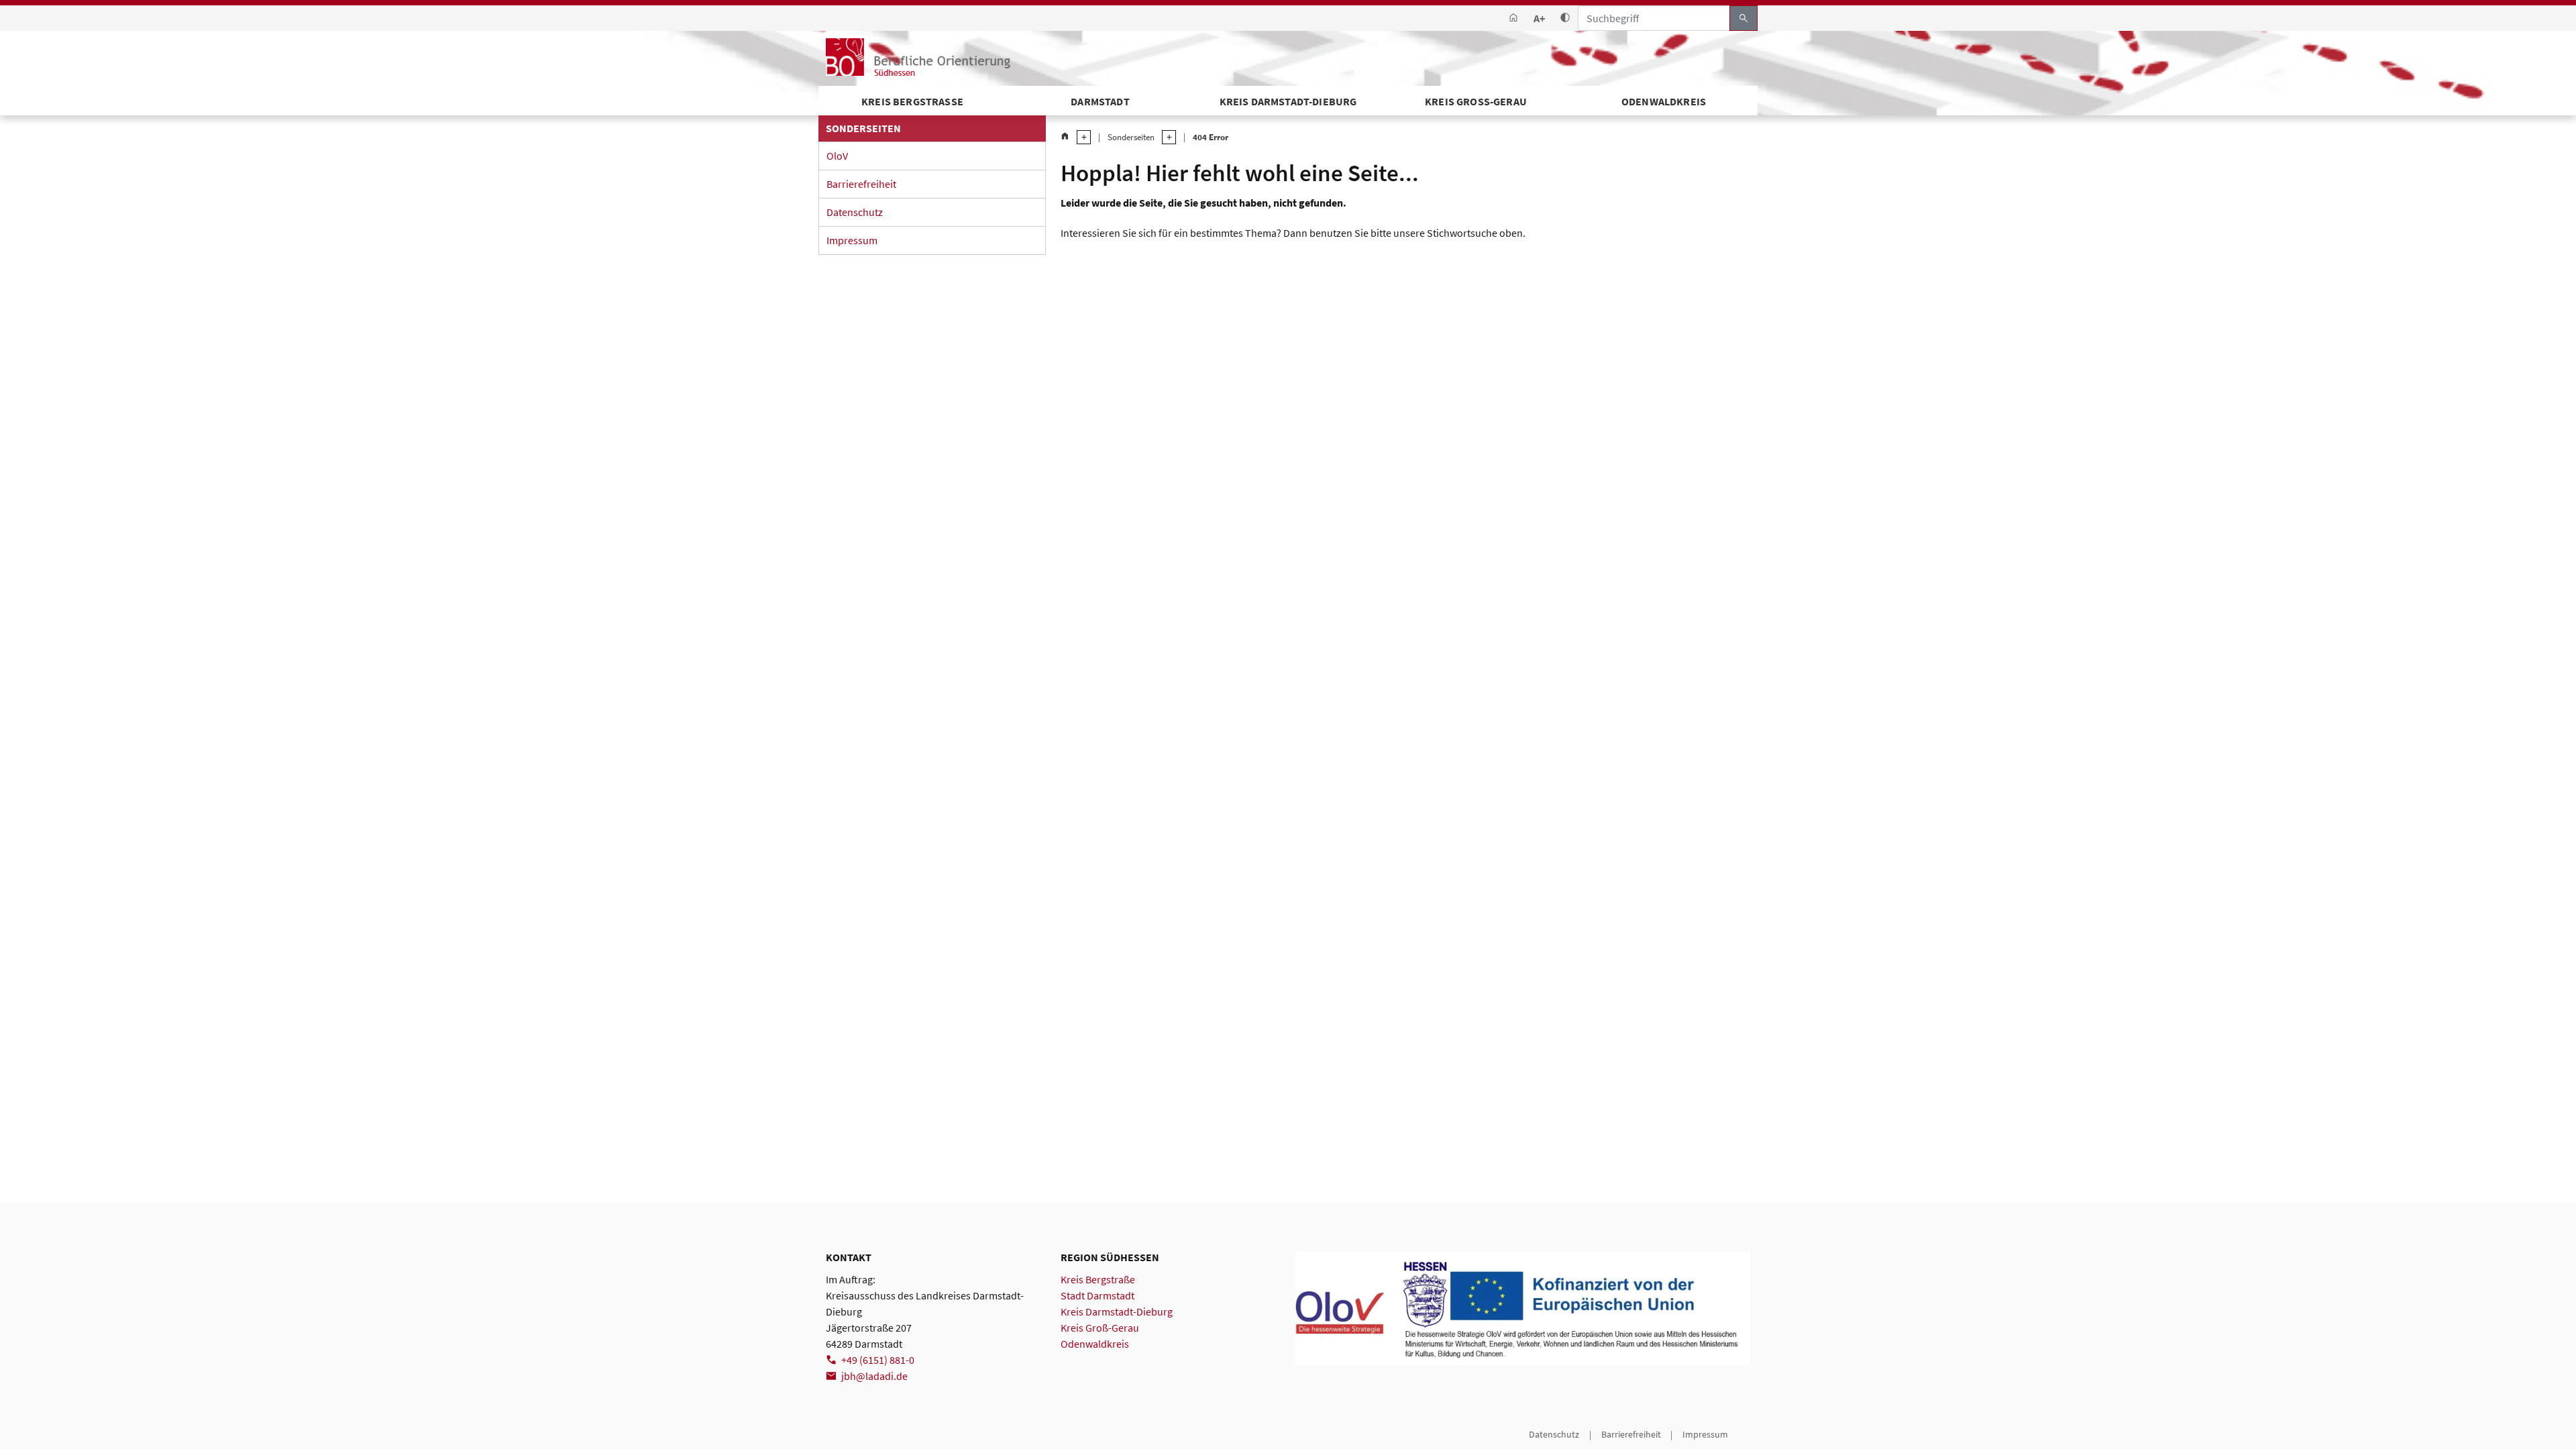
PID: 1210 (844, 1434)
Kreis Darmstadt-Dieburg (1288, 101)
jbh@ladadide (874, 1376)
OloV (837, 156)
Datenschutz (855, 212)
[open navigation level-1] (1080, 137)
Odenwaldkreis (1664, 101)
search (1743, 18)
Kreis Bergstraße (1098, 1279)
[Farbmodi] (1565, 18)
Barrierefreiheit (861, 184)
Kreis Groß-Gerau (1476, 101)
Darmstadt (1100, 101)
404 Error (1211, 137)
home (1065, 137)
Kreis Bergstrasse (912, 101)
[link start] (1513, 18)
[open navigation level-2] (1165, 137)
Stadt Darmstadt (1097, 1295)
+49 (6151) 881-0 (878, 1360)
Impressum (852, 240)
